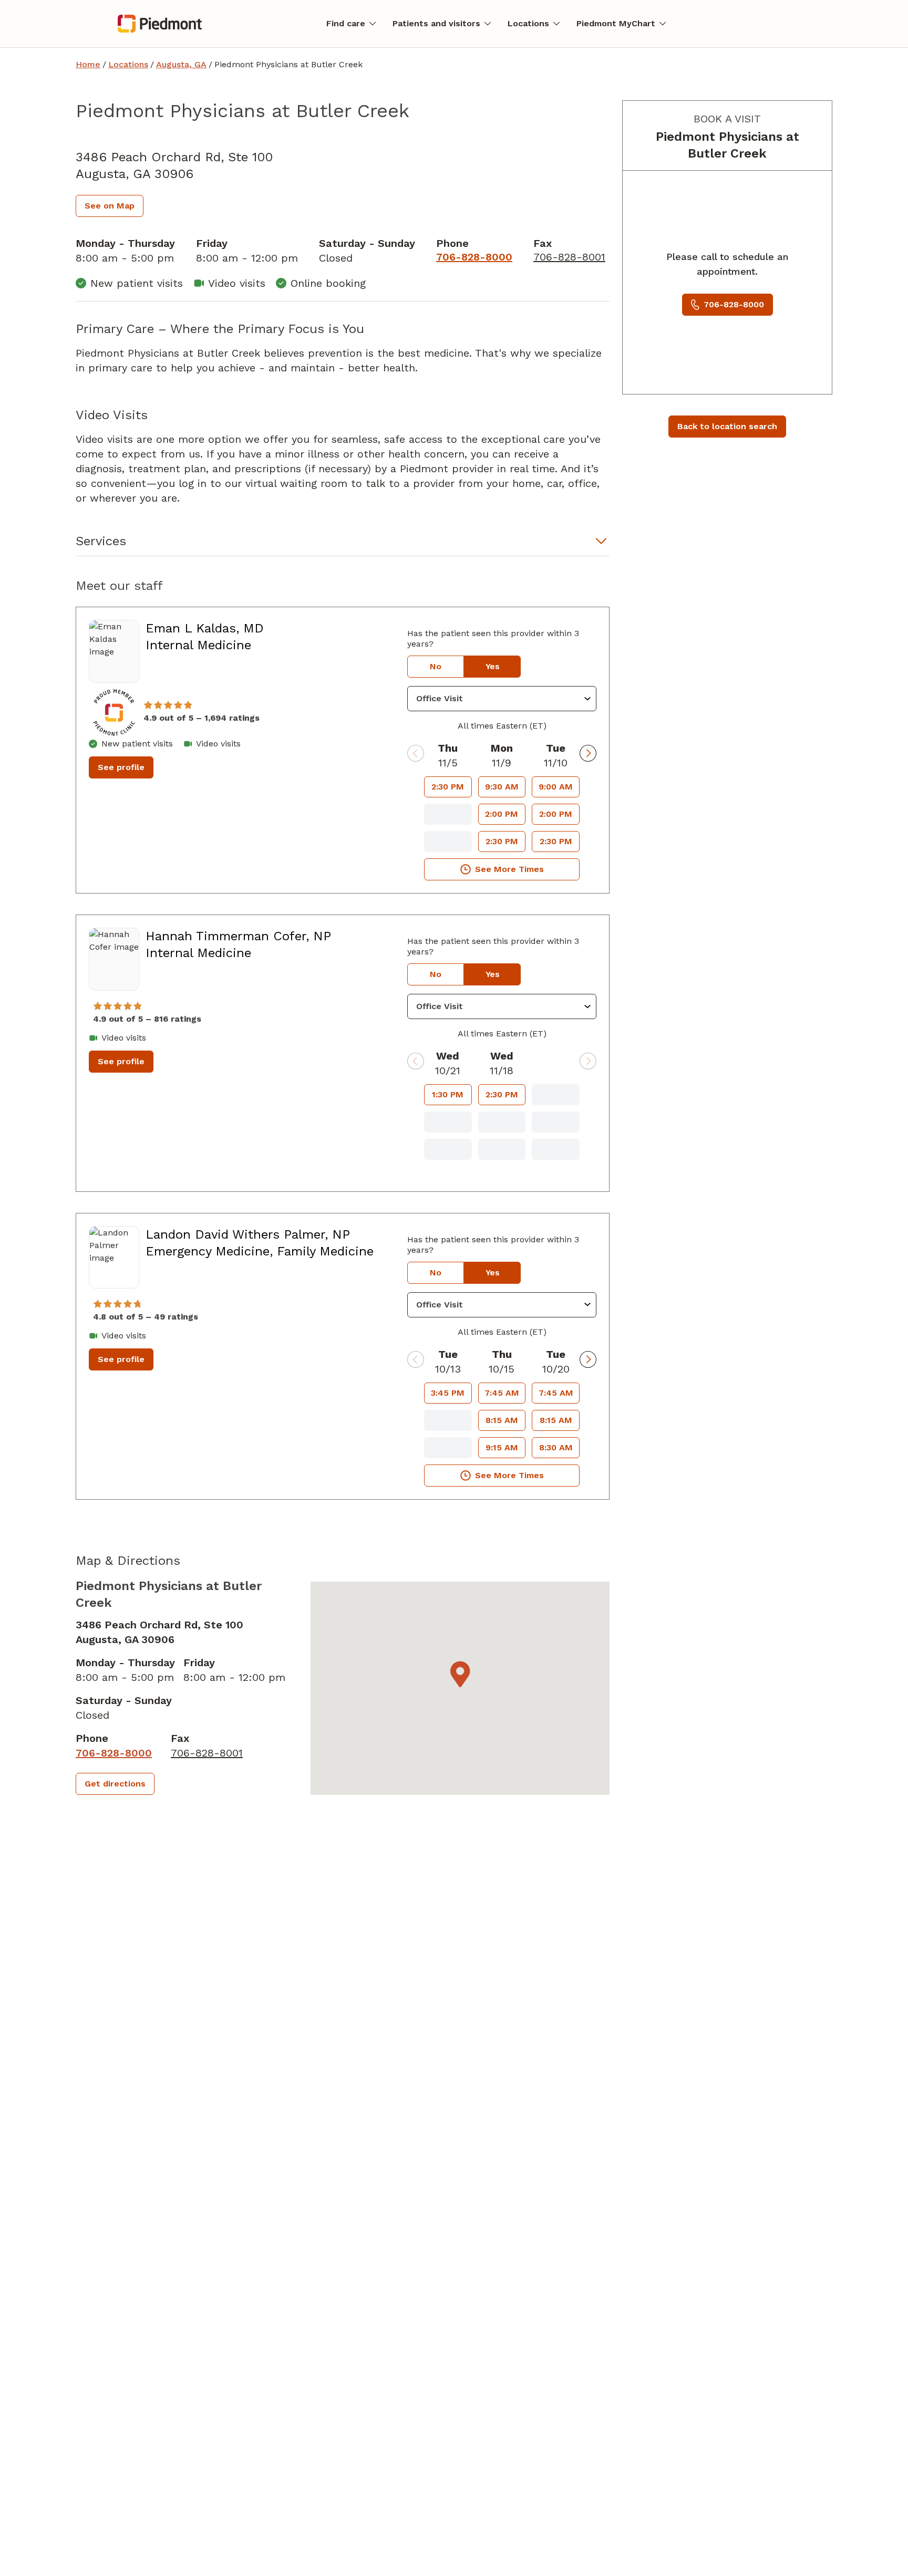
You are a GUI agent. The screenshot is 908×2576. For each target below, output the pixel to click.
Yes (493, 666)
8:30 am (556, 1447)
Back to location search (727, 426)
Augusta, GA (181, 64)
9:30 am (502, 787)
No (436, 666)
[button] (343, 544)
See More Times (509, 869)
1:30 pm (448, 1094)
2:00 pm (502, 814)
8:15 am (502, 1420)
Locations (128, 64)
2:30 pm (448, 787)
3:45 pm (448, 1393)
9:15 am (502, 1447)
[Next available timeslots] (588, 753)
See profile (121, 767)
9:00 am (556, 787)
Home (88, 64)
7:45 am (502, 1393)
